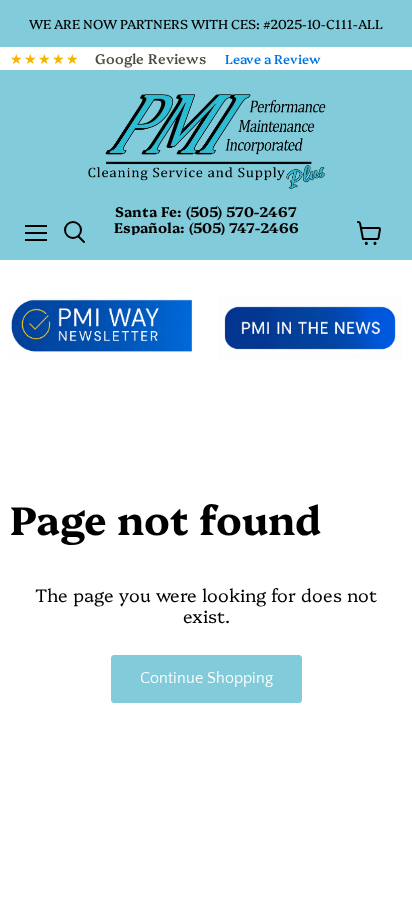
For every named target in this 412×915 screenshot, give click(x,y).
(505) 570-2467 (241, 211)
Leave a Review (273, 58)
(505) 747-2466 (244, 227)
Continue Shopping (206, 678)
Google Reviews (150, 58)
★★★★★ (45, 58)
